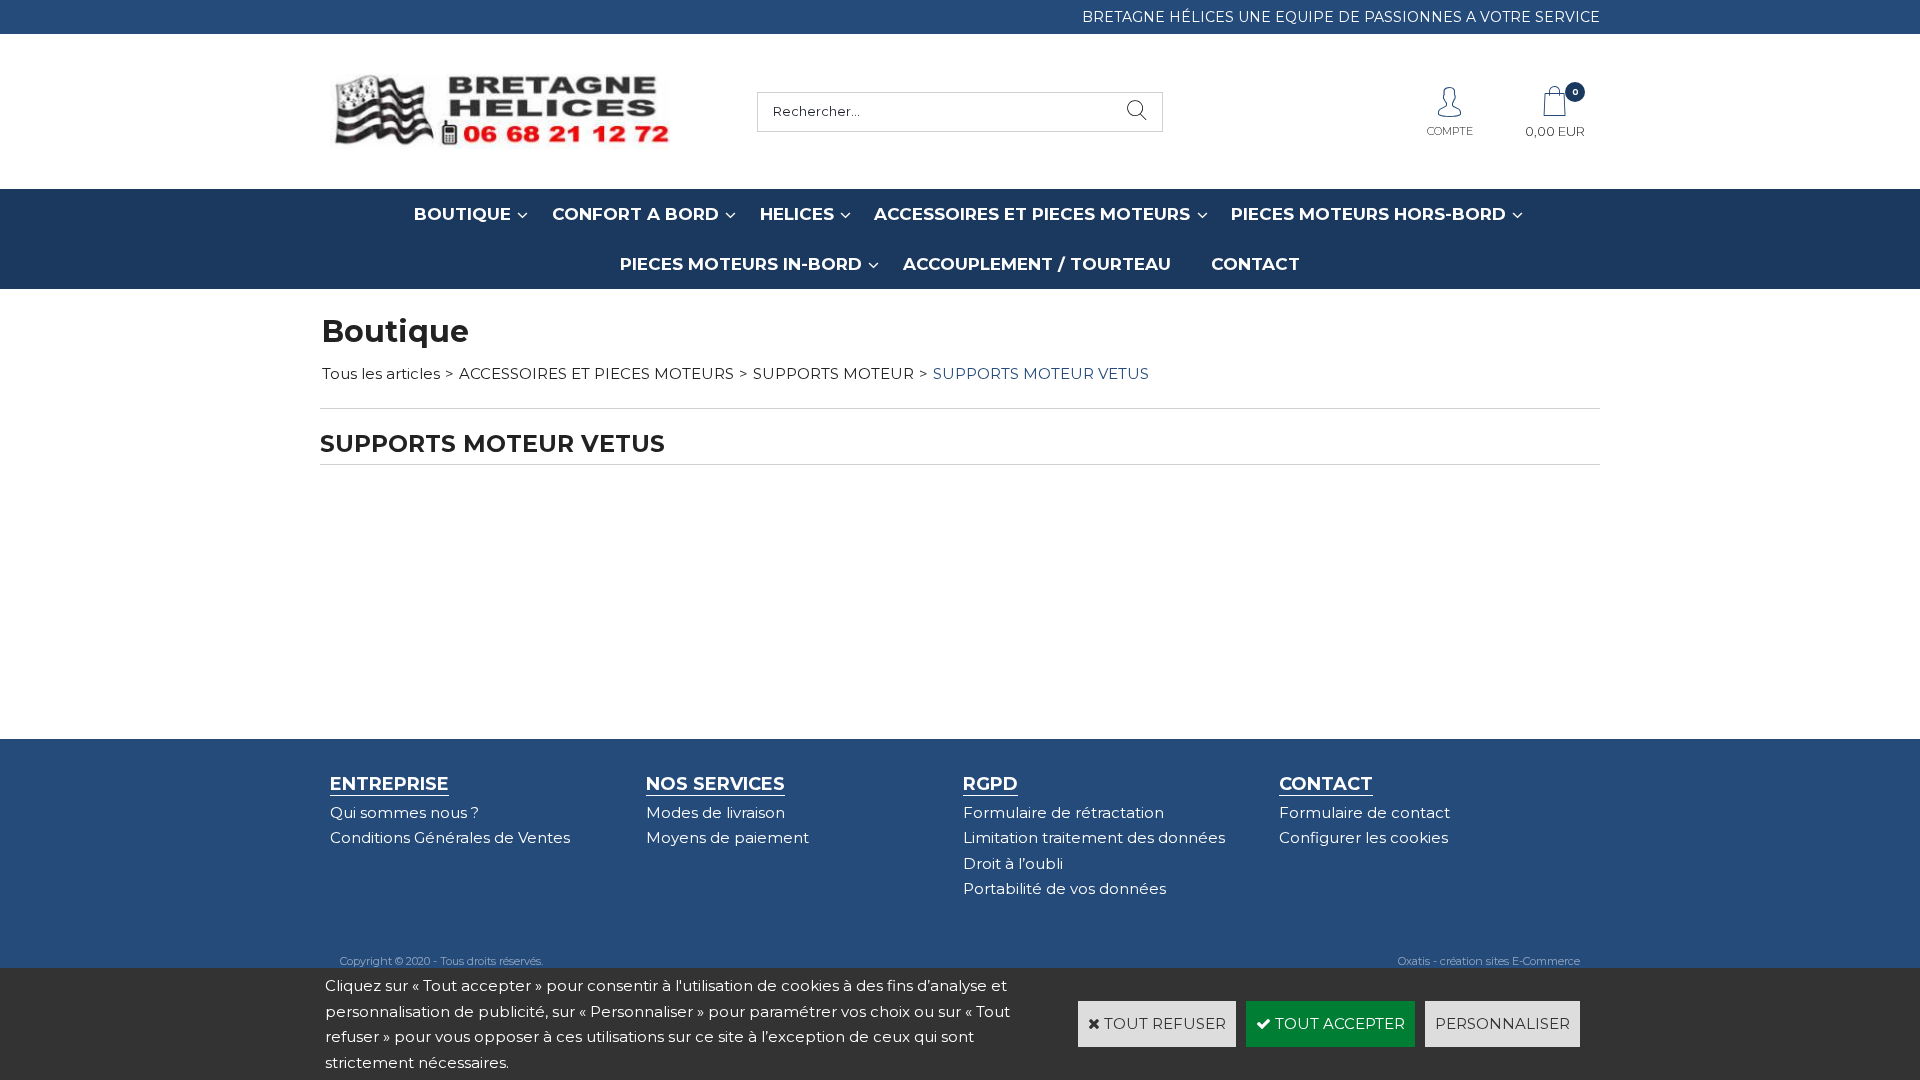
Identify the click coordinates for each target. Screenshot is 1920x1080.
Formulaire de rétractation (1063, 812)
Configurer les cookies (1363, 837)
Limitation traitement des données (1094, 837)
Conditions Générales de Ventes (450, 837)
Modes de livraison (715, 812)
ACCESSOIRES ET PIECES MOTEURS (1032, 214)
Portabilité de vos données (1064, 888)
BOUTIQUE (462, 214)
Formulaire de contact (1364, 812)
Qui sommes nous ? (404, 812)
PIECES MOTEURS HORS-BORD (1368, 214)
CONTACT (1255, 264)
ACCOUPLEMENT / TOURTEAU (1037, 264)
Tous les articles (381, 373)
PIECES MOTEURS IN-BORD (741, 264)
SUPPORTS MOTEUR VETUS (1041, 373)
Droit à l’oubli (1013, 863)
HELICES (797, 214)
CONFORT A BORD (635, 214)
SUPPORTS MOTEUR (833, 373)
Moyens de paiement (727, 837)
